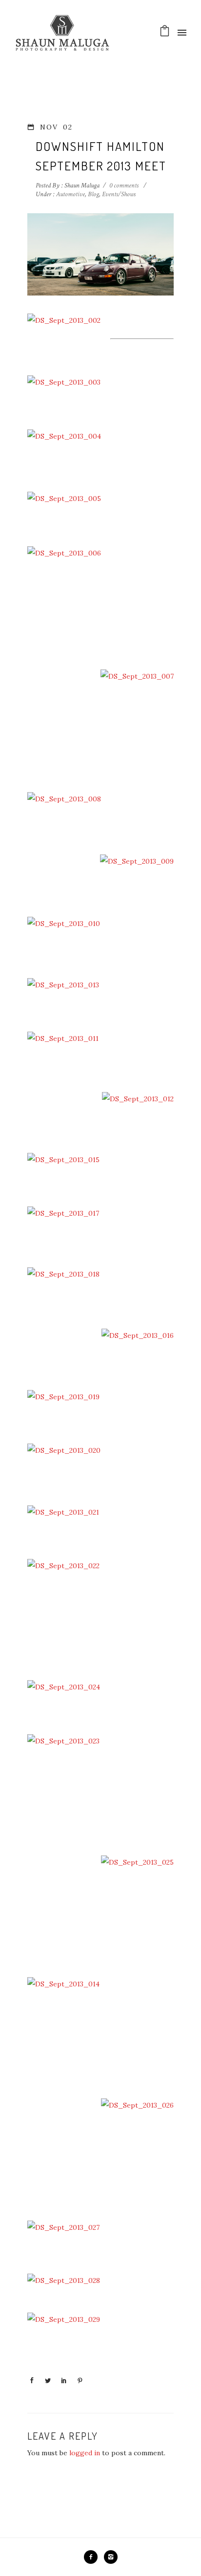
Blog (93, 194)
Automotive (70, 194)
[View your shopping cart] (165, 33)
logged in (85, 2453)
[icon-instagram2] (111, 2557)
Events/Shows (119, 194)
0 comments (124, 185)
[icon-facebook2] (93, 2557)
